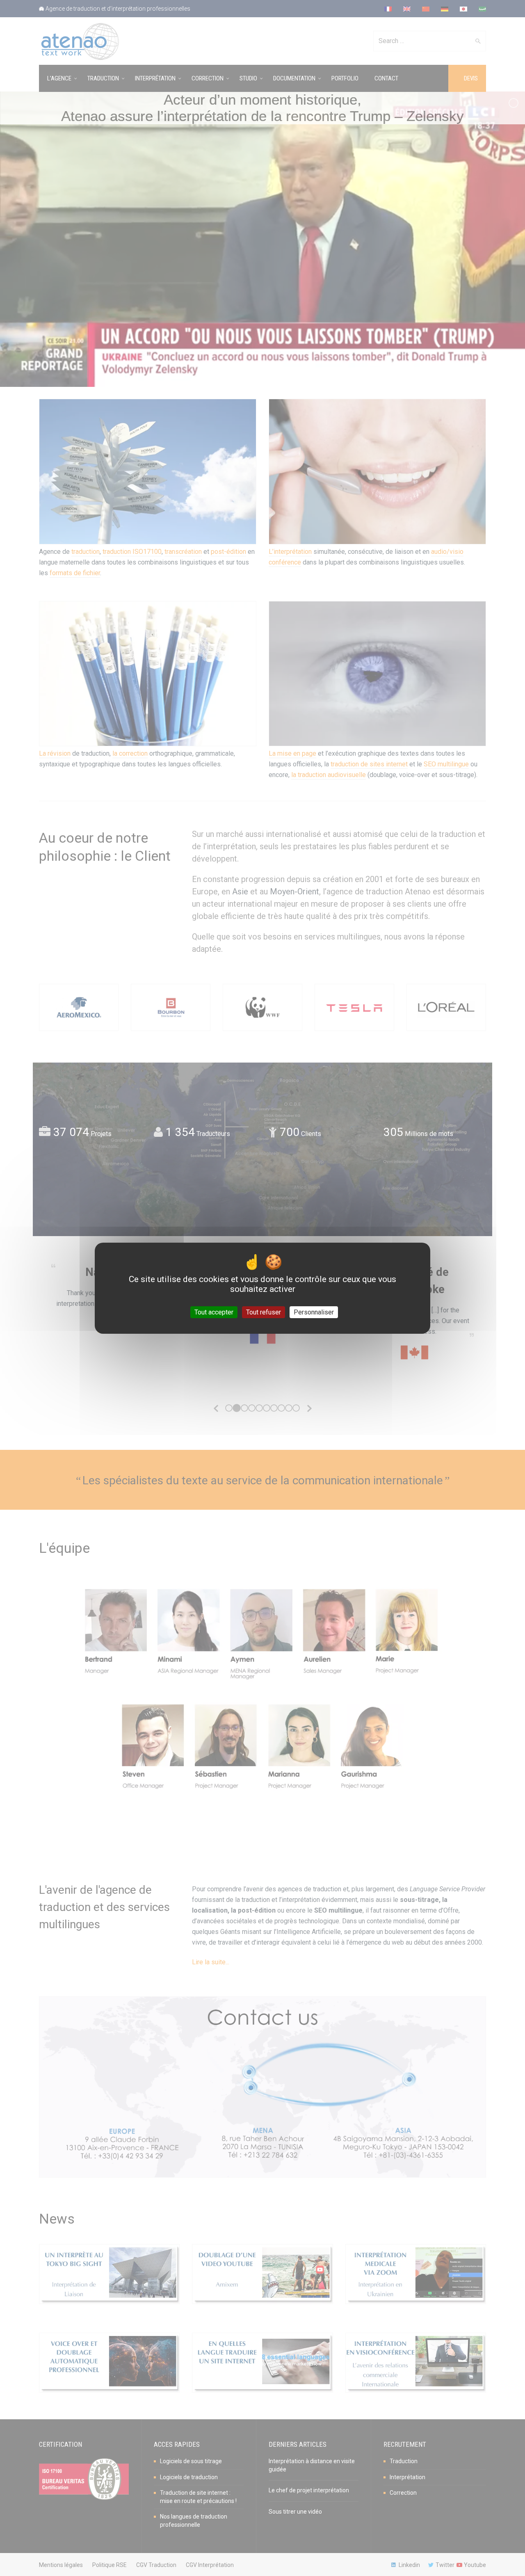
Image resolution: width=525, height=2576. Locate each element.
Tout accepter (214, 1312)
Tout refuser (264, 1312)
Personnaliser (314, 1312)
